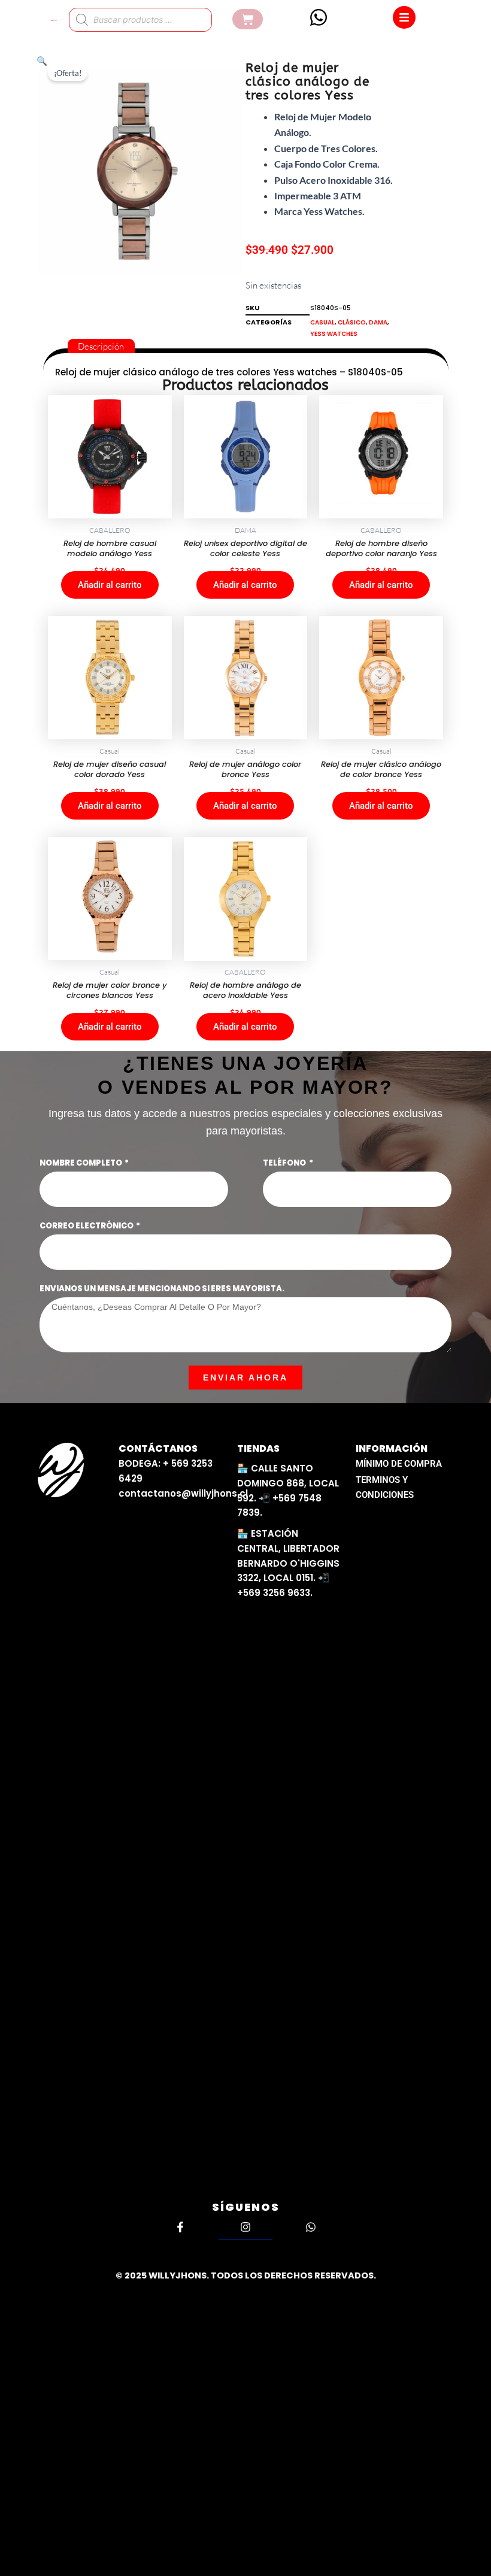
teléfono (285, 1163)
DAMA (378, 322)
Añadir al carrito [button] (110, 585)
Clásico (352, 322)
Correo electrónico (87, 1226)
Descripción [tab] (101, 346)
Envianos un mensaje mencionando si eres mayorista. (162, 1289)
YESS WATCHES (334, 334)
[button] (42, 61)
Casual (322, 322)
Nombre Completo (81, 1163)
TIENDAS (258, 1448)
